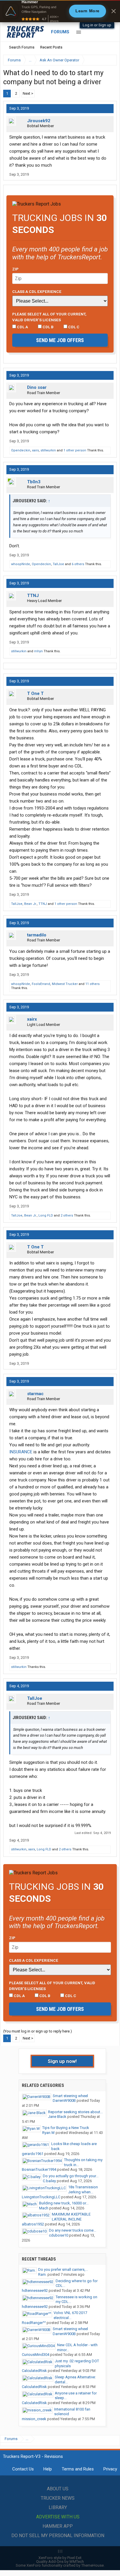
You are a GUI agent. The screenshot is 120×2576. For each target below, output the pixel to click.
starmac (35, 1394)
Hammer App (58, 2526)
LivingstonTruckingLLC (41, 2197)
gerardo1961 (33, 2154)
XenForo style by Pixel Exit (60, 2558)
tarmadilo (37, 935)
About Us (58, 2489)
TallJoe (58, 564)
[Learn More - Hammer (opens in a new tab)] (60, 11)
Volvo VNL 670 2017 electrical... (70, 2315)
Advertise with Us (58, 2517)
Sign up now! (62, 2061)
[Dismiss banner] (114, 11)
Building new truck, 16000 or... (64, 2203)
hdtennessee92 (35, 2291)
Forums (60, 32)
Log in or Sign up (97, 25)
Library (58, 2507)
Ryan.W (48, 2133)
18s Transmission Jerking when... (83, 2189)
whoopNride (21, 564)
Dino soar (37, 387)
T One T (35, 693)
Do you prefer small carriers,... (63, 2269)
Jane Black (57, 2117)
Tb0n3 (34, 482)
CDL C (73, 327)
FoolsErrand (41, 984)
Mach (44, 2208)
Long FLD (46, 1215)
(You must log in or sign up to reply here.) (38, 2031)
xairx (35, 450)
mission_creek (34, 2419)
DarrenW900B (64, 2100)
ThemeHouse (92, 2565)
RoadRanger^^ (34, 2323)
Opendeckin (21, 450)
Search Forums (22, 47)
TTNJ (33, 596)
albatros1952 (33, 2224)
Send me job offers (60, 340)
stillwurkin (48, 450)
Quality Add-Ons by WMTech (60, 2562)
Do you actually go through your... (71, 2176)
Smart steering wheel (70, 2096)
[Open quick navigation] (108, 60)
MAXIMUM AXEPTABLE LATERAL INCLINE (71, 2217)
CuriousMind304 (36, 2355)
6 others (78, 564)
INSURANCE (21, 1452)
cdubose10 (59, 2235)
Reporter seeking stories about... (75, 2112)
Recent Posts (51, 47)
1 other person (75, 450)
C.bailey (49, 2181)
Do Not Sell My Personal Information (58, 2536)
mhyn (38, 651)
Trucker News (58, 2498)
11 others (92, 984)
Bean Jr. (30, 904)
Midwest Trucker (65, 984)
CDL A (22, 327)
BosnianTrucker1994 (39, 2169)
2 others (67, 1215)
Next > (28, 93)
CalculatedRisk (34, 2371)
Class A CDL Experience (37, 291)
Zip (15, 269)
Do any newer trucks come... (73, 2230)
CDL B (48, 327)
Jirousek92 (39, 121)
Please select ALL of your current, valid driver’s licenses (49, 317)
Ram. (42, 2274)
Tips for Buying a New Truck (66, 2128)
